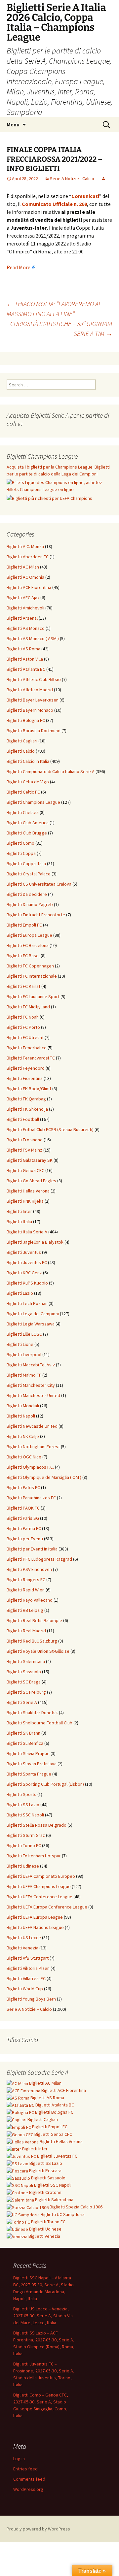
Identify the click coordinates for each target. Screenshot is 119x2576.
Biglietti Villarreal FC (26, 1978)
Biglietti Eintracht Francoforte (36, 915)
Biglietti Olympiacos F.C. (30, 1467)
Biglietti (45, 2083)
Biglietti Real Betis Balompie (34, 1620)
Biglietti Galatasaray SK (30, 1160)
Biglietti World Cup (25, 1989)
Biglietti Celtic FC (23, 792)
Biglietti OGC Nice (24, 1457)
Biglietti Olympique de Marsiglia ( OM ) (44, 1477)
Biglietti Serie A (22, 1702)
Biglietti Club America (28, 823)
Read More (19, 267)
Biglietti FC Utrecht (25, 1037)
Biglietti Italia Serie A (27, 1232)
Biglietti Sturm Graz (26, 1835)
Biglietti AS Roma (23, 649)
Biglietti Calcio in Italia (28, 761)
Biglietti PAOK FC (23, 1508)
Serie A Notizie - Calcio (72, 179)
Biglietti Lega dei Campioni (33, 1314)
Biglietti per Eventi (25, 1539)
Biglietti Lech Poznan (27, 1303)
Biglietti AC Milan (23, 567)
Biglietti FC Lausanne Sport (33, 996)
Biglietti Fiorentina (25, 1078)
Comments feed (29, 2479)
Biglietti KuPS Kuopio (27, 1283)
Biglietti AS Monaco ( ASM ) (33, 638)
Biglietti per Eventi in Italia (32, 1549)
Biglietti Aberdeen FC (28, 557)
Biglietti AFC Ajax (23, 598)
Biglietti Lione (20, 1344)
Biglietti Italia (19, 1222)
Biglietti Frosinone (25, 1140)
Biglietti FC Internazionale (32, 976)
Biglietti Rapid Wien (26, 1590)
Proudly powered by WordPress (38, 2529)
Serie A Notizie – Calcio (29, 2009)
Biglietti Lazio (20, 1293)
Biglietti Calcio (21, 751)
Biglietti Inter (19, 1211)
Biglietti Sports (21, 1794)
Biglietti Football (23, 1119)
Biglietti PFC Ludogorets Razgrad (39, 1559)
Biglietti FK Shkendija (27, 1109)
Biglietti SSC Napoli (25, 1815)
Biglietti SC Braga (24, 1682)
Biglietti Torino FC (24, 1845)
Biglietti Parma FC (24, 1528)
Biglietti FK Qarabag (26, 1099)
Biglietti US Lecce (24, 1938)
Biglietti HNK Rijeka (25, 1201)
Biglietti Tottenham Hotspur (34, 1856)
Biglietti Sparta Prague (29, 1774)
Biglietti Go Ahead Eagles (31, 1181)
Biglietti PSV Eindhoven (29, 1569)
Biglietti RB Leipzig (25, 1610)
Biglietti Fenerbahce (27, 1048)
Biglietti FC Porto (23, 1027)
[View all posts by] (103, 179)
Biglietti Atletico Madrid (30, 690)
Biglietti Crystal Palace (29, 874)
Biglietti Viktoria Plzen (28, 1968)
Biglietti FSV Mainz (24, 1150)
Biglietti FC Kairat (23, 986)
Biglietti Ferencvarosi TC (31, 1058)
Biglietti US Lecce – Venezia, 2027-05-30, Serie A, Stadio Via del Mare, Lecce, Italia (43, 2316)
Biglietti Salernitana (26, 1661)
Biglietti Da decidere (27, 894)
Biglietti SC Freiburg (26, 1692)
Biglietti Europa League (29, 935)
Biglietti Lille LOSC (24, 1334)
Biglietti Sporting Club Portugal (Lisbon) (45, 1784)
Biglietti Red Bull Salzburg (32, 1641)
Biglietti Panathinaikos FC (31, 1498)
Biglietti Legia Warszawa (31, 1324)
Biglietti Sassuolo (24, 1672)
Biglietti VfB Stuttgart (28, 1958)
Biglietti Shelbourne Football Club (40, 1723)
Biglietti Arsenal (22, 618)
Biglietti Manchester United (33, 1395)
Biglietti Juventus (24, 1252)
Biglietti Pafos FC (23, 1487)
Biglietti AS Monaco (26, 628)
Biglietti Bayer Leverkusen (33, 700)
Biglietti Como (20, 843)
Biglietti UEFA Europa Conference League (47, 1907)
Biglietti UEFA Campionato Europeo (41, 1876)
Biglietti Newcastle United (32, 1426)
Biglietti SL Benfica (25, 1743)
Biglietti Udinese (23, 1866)
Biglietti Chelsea (23, 812)
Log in (19, 2459)
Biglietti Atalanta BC (26, 669)
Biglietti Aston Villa (25, 659)
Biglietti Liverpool (24, 1354)
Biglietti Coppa (21, 853)
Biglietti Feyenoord (26, 1068)
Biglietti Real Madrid (26, 1631)
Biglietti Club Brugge (27, 833)
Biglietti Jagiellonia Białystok (35, 1242)
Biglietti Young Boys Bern (31, 1999)
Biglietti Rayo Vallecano (30, 1600)
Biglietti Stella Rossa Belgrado (37, 1825)
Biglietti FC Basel (23, 956)
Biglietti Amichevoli (25, 608)
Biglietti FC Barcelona (28, 945)
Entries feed (25, 2469)
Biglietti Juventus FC (27, 1262)
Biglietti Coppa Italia (26, 864)
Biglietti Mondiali (23, 1406)
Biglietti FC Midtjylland (28, 1007)
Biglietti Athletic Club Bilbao (34, 679)
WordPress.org (28, 2489)
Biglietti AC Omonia (25, 577)
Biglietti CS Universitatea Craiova (39, 884)
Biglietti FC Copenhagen (30, 966)
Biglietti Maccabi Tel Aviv (31, 1365)
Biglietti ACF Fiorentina (29, 587)
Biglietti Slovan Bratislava (32, 1764)
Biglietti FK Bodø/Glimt (29, 1089)
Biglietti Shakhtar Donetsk (32, 1712)
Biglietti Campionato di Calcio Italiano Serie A (51, 771)
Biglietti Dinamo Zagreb (30, 904)
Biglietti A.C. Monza (25, 546)
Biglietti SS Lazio (23, 1805)
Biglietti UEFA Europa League (35, 1917)
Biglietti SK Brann (23, 1733)
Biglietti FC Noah (23, 1017)
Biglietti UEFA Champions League (39, 1886)
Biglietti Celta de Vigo (28, 782)
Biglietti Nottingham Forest (33, 1447)
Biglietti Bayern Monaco (30, 710)
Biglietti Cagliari (22, 741)
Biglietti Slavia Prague (28, 1753)
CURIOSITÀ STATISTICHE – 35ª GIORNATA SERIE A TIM (61, 328)
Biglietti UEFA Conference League (40, 1897)
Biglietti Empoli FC (24, 925)
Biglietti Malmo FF (24, 1375)
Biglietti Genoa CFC (25, 1170)
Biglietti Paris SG (23, 1518)
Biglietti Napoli (21, 1416)
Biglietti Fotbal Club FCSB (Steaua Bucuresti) (50, 1129)
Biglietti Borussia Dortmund (34, 731)
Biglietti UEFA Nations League (35, 1927)
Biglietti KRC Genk (24, 1273)
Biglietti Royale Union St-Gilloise (38, 1651)
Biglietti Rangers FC (26, 1580)
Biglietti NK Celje (23, 1436)
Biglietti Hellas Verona (28, 1191)
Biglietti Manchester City (31, 1385)
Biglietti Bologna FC (26, 720)
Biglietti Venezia (22, 1948)
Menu (13, 124)
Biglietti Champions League (33, 802)
